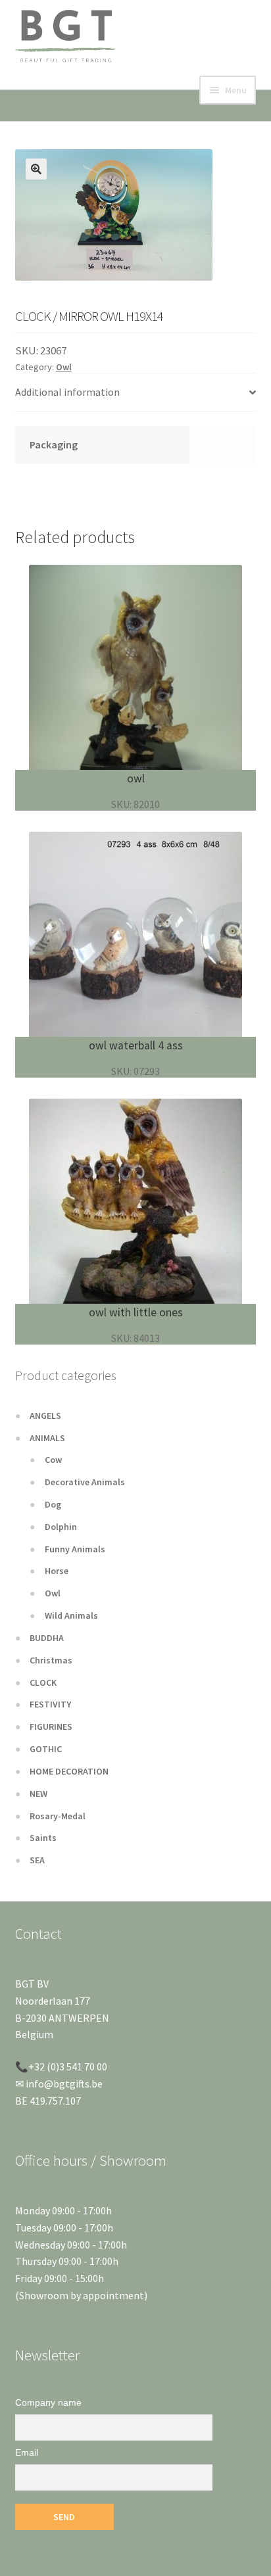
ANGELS (45, 1416)
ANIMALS (47, 1438)
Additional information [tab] (67, 392)
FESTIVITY (50, 1704)
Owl (64, 367)
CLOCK (43, 1682)
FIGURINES (51, 1727)
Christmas (51, 1660)
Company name (48, 2402)
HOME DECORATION (69, 1771)
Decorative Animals (85, 1482)
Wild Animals (71, 1615)
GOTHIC (46, 1749)
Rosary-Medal (58, 1816)
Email (27, 2452)
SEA (37, 1860)
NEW (38, 1794)
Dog (53, 1504)
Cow (53, 1460)
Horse (57, 1571)
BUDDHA (47, 1638)
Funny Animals (75, 1549)
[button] (36, 169)
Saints (43, 1838)
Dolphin (61, 1527)
